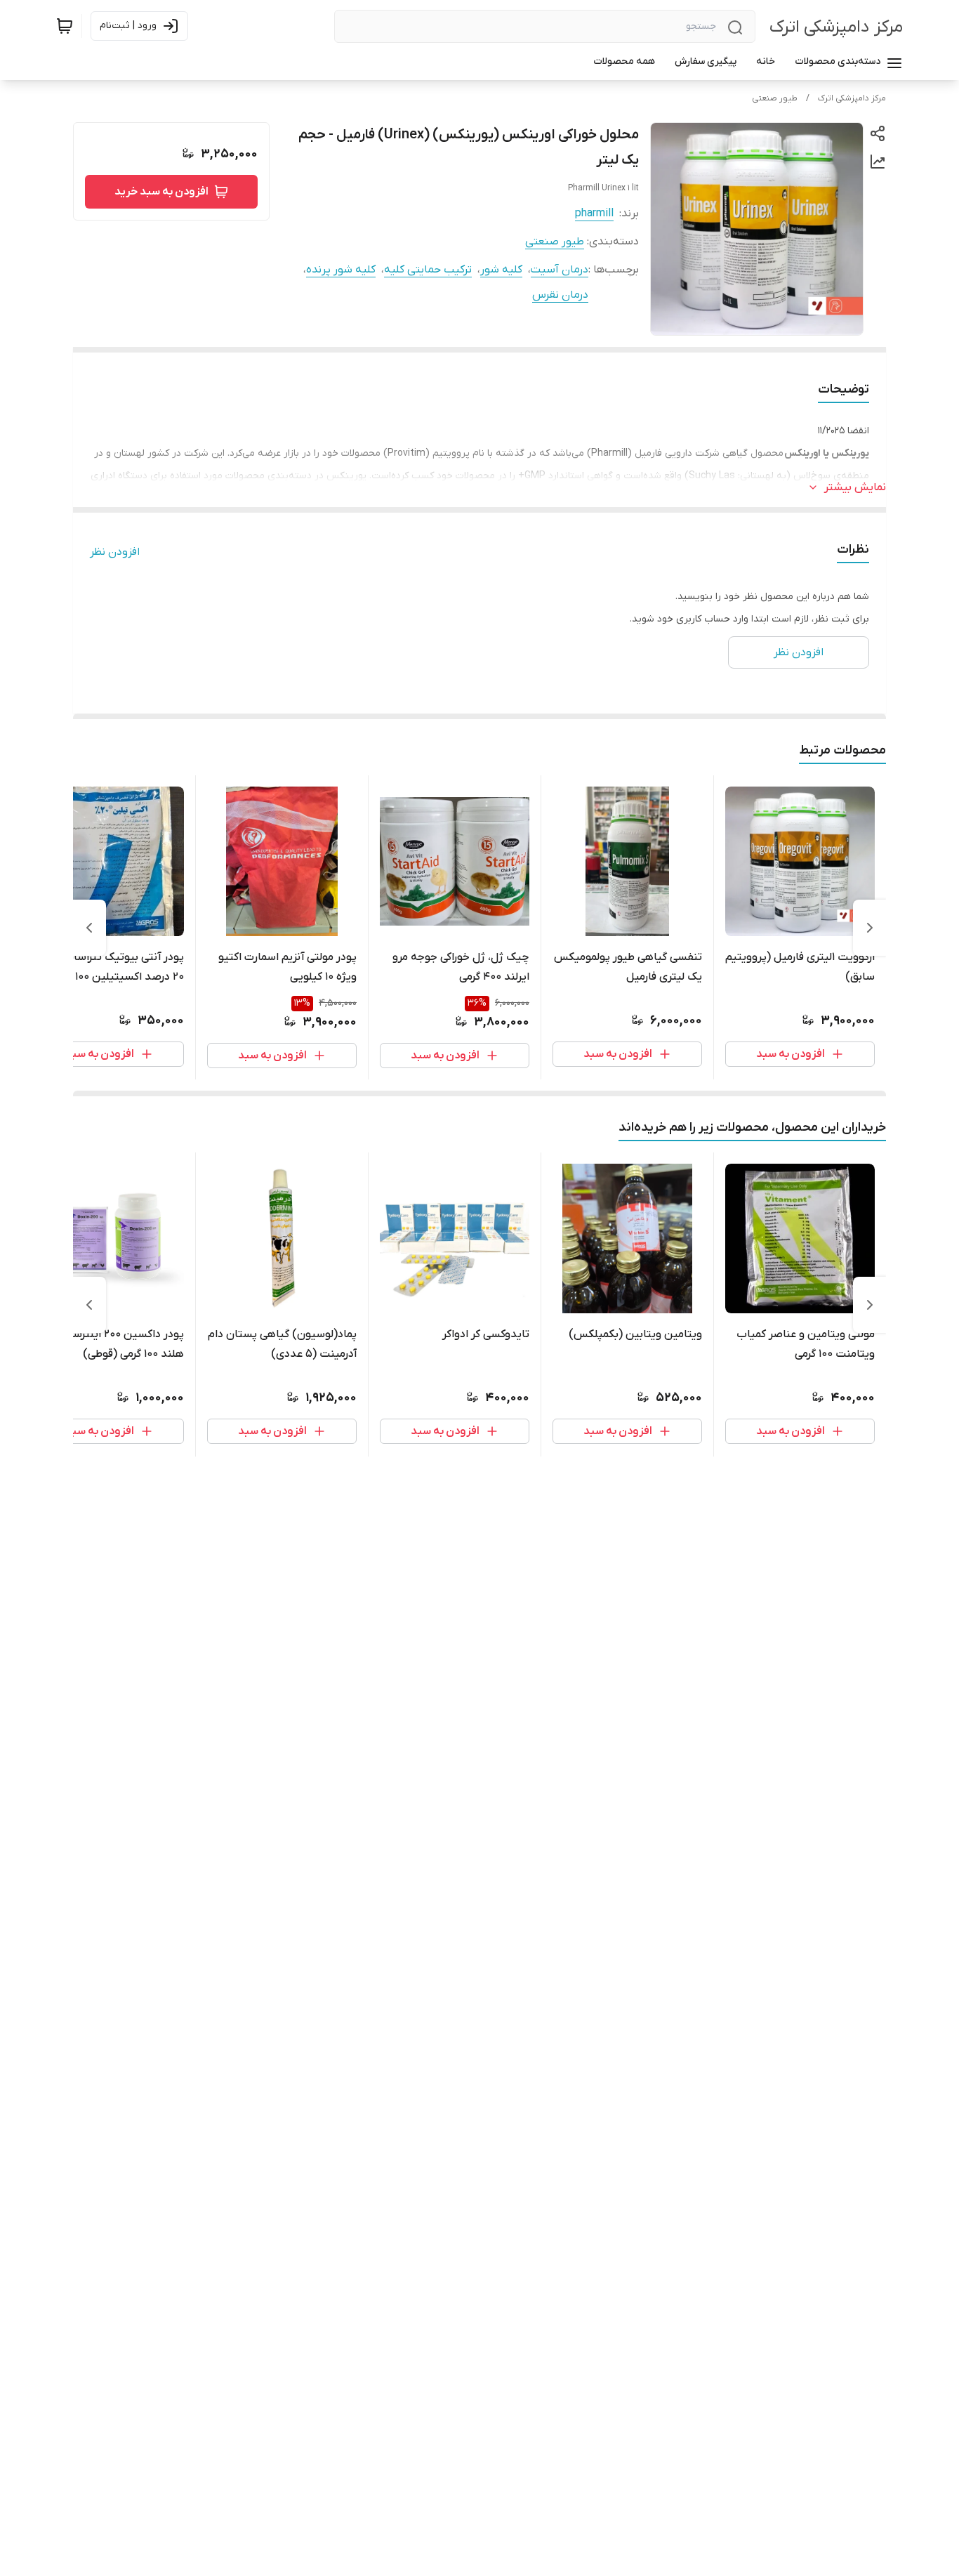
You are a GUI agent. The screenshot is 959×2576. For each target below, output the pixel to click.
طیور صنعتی (775, 98)
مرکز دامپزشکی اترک (836, 27)
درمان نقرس (560, 295)
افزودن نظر (115, 552)
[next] (89, 928)
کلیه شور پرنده (341, 270)
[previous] (870, 928)
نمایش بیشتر (855, 487)
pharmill (594, 213)
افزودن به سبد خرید (161, 192)
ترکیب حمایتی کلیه (428, 270)
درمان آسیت (560, 270)
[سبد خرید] (65, 26)
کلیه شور (501, 270)
